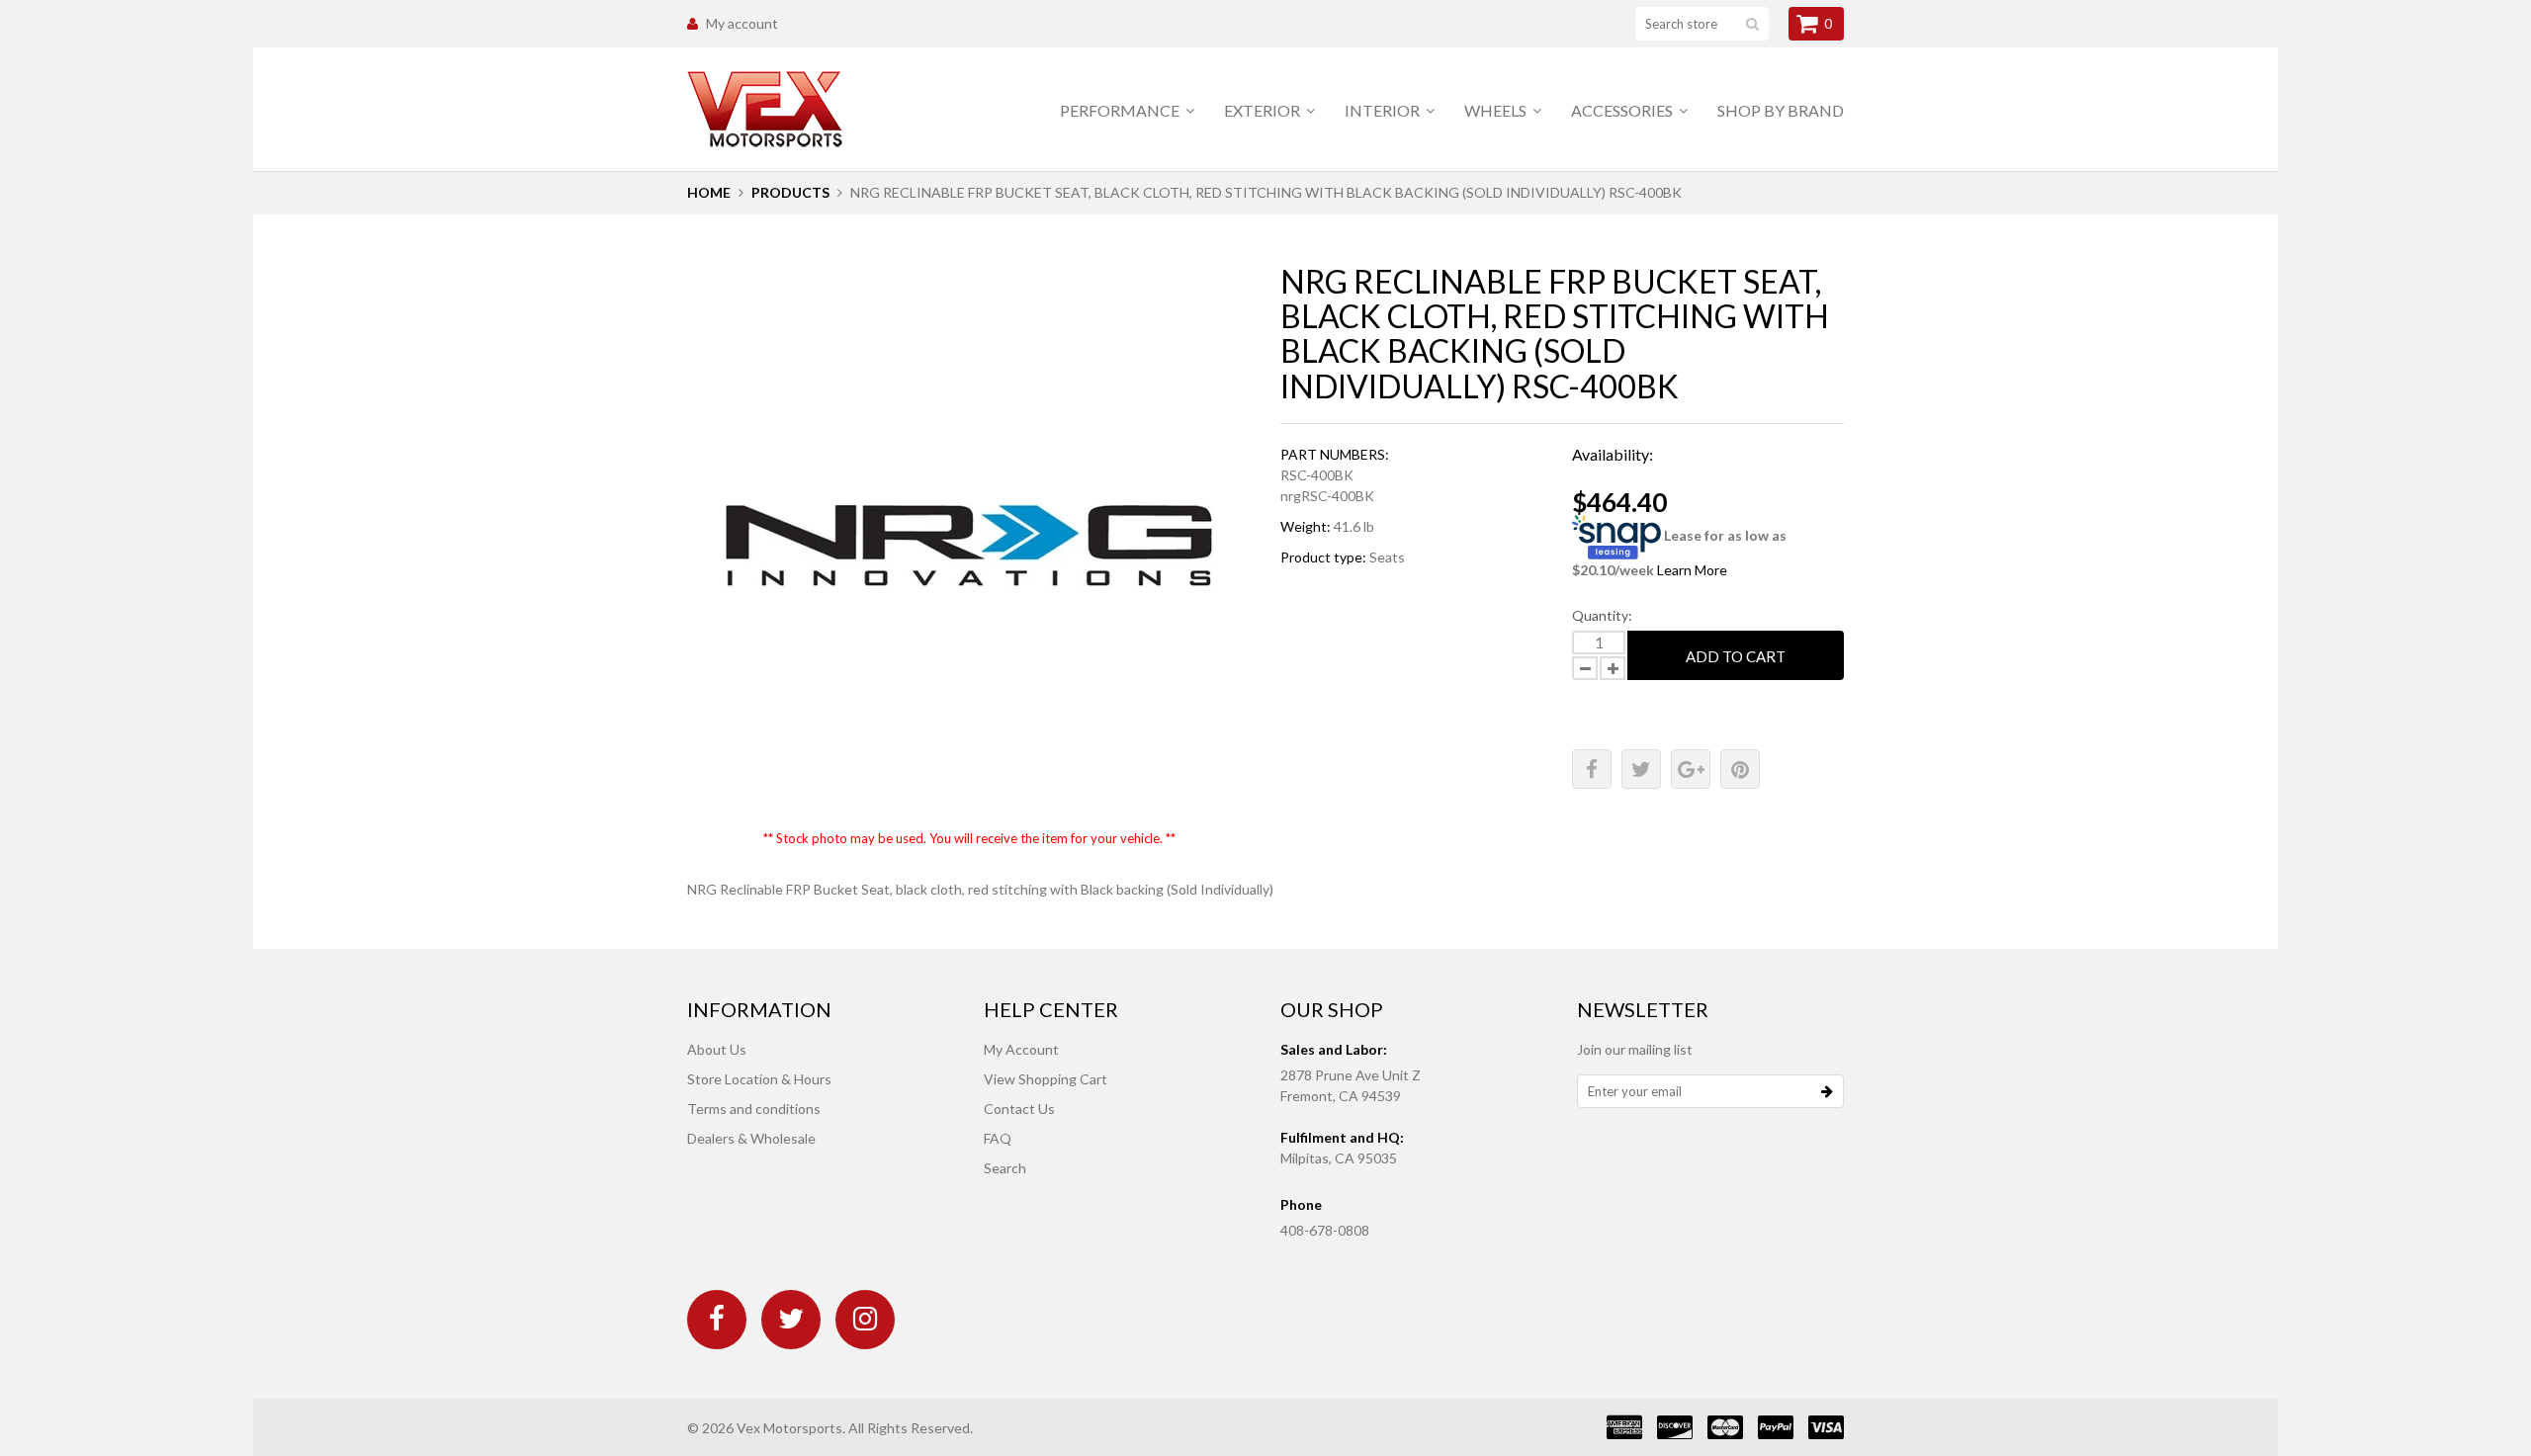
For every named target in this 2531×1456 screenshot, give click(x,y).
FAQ (998, 1138)
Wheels (1497, 110)
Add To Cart (1736, 656)
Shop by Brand (1781, 110)
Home (709, 192)
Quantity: (1602, 615)
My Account (1021, 1049)
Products (790, 192)
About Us (717, 1049)
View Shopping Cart (1046, 1079)
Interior (1384, 110)
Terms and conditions (754, 1109)
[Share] (1592, 769)
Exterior (1264, 110)
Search (1005, 1168)
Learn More (1692, 570)
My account (742, 23)
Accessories (1623, 110)
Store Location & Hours (759, 1079)
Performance (1121, 110)
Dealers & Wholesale (751, 1138)
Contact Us (1019, 1109)
